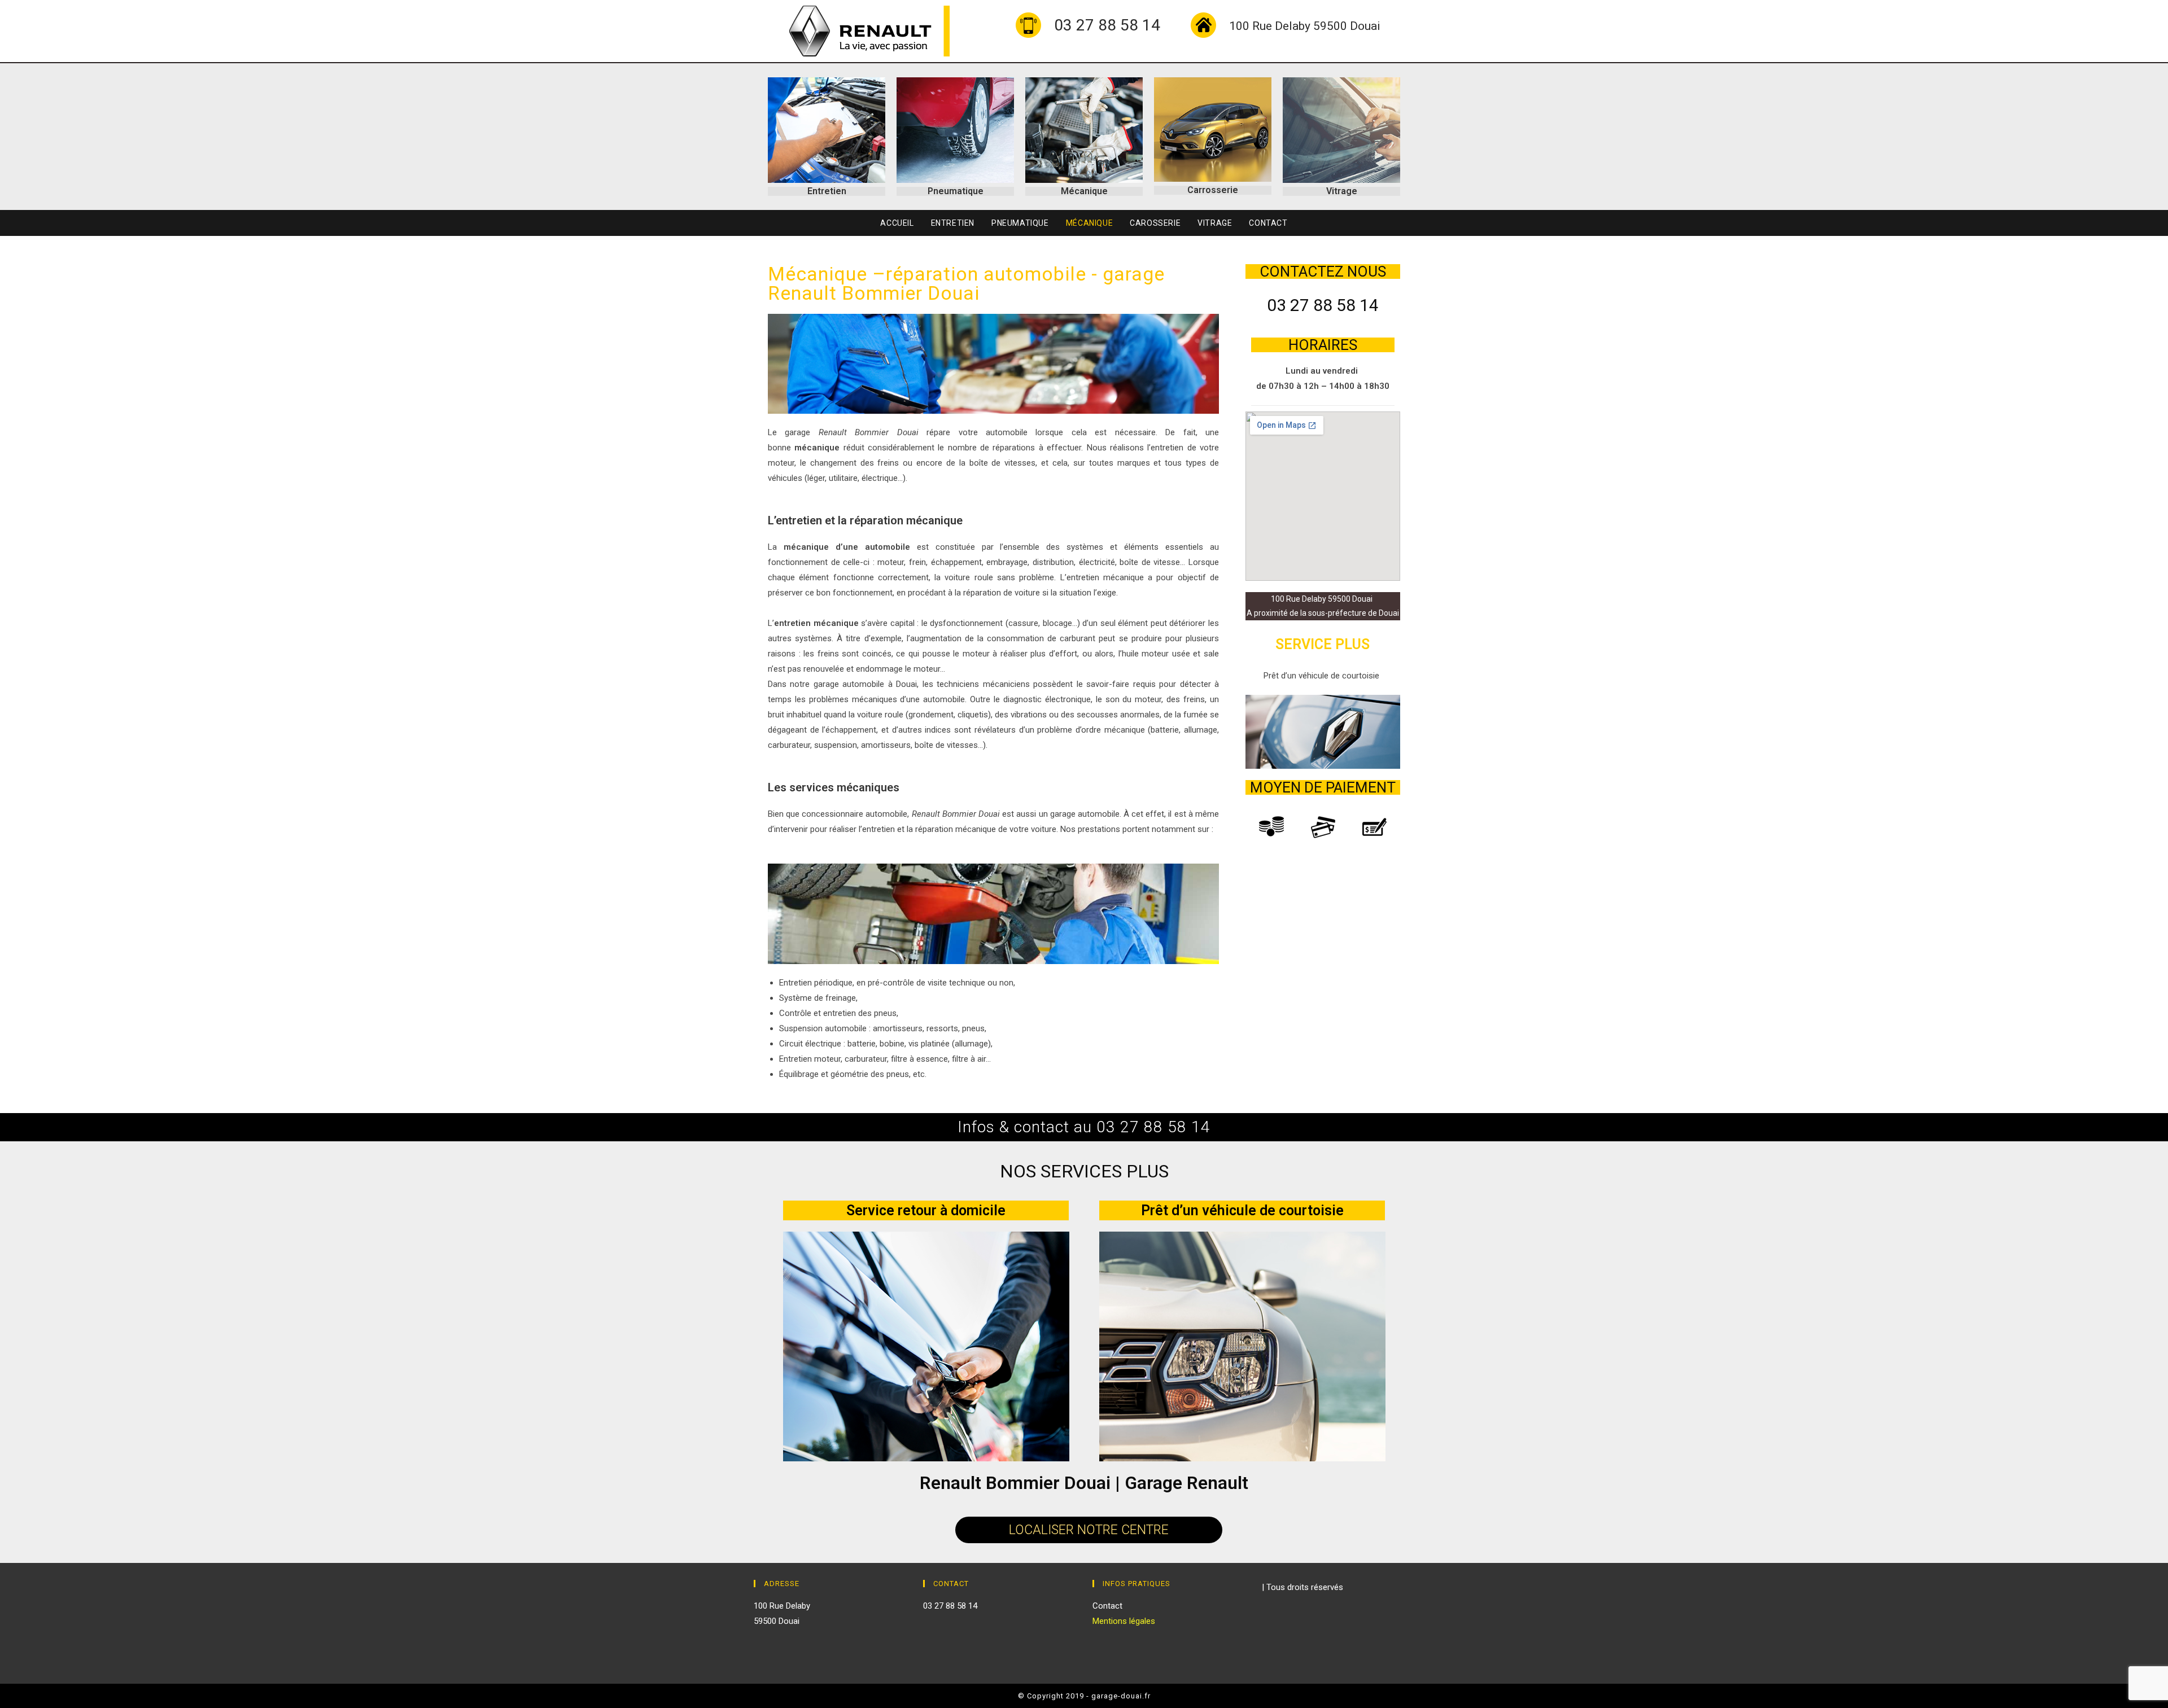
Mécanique (1084, 191)
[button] (1089, 1530)
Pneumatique (956, 191)
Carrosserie (1213, 190)
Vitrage (1342, 191)
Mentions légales (1124, 1621)
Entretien (827, 191)
